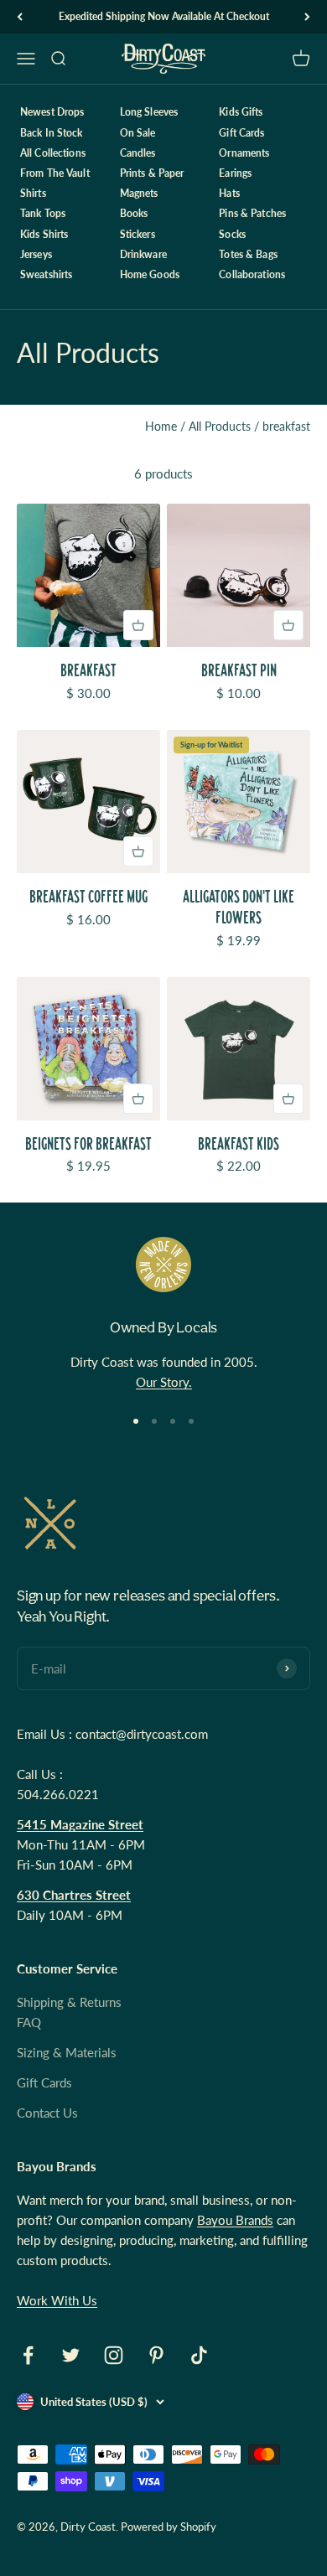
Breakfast (88, 670)
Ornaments (244, 153)
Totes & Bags (248, 254)
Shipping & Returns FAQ (69, 2012)
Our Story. (164, 1382)
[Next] (307, 17)
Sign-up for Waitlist (211, 745)
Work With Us (57, 2300)
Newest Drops (52, 112)
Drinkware (143, 254)
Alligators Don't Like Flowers (239, 907)
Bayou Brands (235, 2220)
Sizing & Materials (67, 2052)
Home (161, 426)
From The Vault (55, 173)
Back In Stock (52, 133)
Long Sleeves (149, 112)
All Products (220, 426)
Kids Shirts (44, 234)
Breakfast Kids (239, 1143)
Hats (229, 193)
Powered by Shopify (169, 2527)
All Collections (53, 153)
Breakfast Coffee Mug (88, 896)
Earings (235, 173)
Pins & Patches (252, 213)
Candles (138, 153)
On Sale (138, 133)
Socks (232, 234)
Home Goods (150, 274)
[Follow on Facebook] (28, 2355)
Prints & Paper (152, 173)
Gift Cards (241, 133)
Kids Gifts (241, 112)
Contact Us (47, 2113)
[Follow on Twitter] (71, 2355)
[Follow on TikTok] (199, 2355)
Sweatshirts (46, 274)
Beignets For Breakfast (88, 1143)
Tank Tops (43, 213)
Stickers (138, 234)
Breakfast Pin (239, 670)
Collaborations (252, 274)
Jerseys (36, 254)
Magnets (139, 193)
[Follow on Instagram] (114, 2355)
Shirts (33, 193)
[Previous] (20, 17)
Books (134, 213)
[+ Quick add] (138, 625)
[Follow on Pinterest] (156, 2355)
